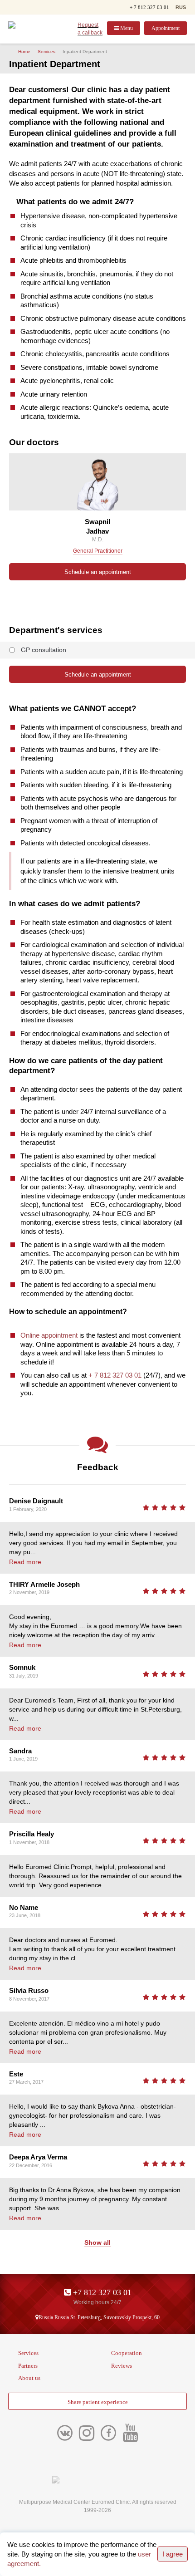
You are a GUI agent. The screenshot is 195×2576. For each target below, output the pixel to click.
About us (29, 2378)
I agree (173, 2554)
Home (24, 52)
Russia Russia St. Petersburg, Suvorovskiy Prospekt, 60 (99, 2317)
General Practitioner (98, 551)
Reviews (122, 2366)
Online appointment (49, 1335)
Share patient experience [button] (98, 2402)
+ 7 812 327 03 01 (149, 7)
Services (46, 52)
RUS (181, 7)
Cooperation (127, 2353)
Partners (28, 2366)
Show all (97, 2242)
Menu (126, 28)
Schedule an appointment (98, 572)
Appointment (166, 28)
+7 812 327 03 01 (101, 2292)
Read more (25, 1562)
